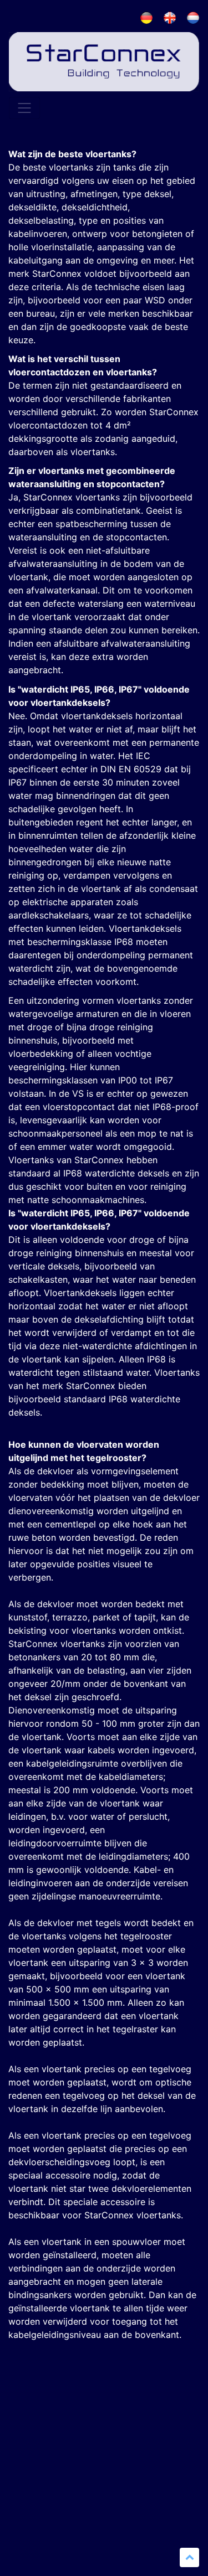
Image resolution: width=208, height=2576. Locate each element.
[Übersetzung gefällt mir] (19, 2419)
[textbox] (104, 1051)
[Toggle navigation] (24, 108)
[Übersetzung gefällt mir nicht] (42, 2419)
